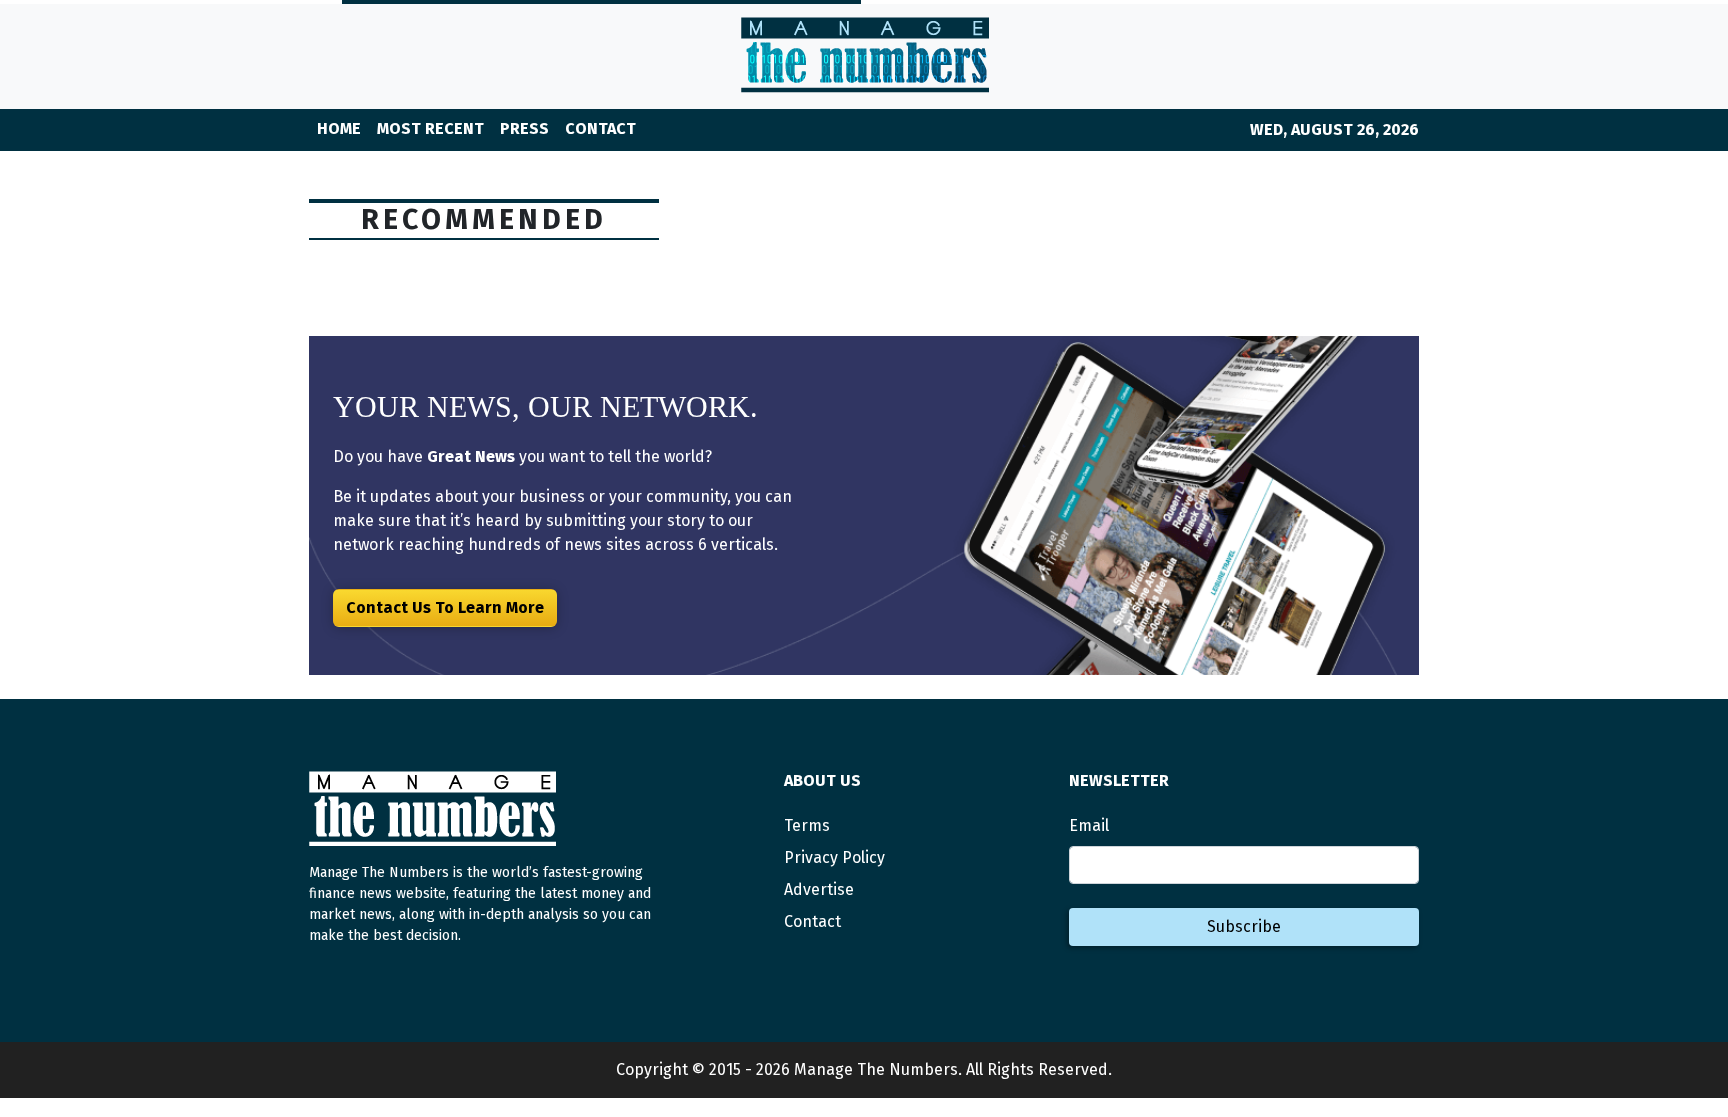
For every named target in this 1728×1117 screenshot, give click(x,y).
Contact (812, 921)
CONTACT (600, 128)
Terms (807, 825)
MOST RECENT (430, 128)
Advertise (819, 889)
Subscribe (1244, 926)
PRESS (524, 128)
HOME (339, 128)
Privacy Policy (834, 857)
